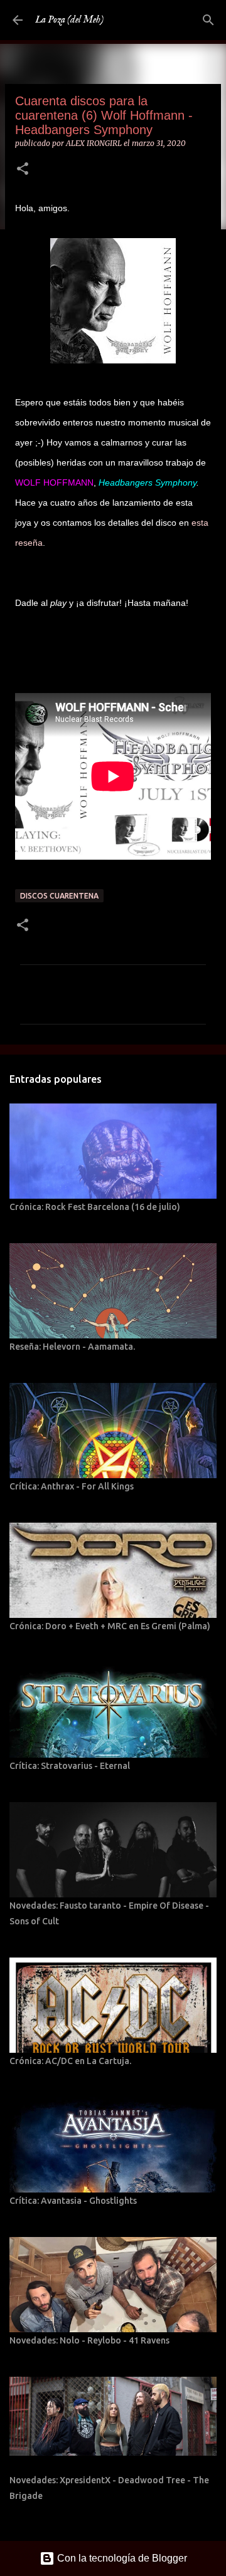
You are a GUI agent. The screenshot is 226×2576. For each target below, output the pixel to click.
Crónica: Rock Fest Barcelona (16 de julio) (95, 1207)
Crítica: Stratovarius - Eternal (70, 1766)
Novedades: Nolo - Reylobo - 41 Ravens (89, 2340)
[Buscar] (208, 20)
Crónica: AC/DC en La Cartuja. (70, 2061)
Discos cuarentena (59, 896)
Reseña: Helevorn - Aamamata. (72, 1347)
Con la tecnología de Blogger (121, 2558)
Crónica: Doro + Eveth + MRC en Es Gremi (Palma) (110, 1626)
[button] (23, 169)
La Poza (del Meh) (69, 20)
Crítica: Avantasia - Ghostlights (73, 2201)
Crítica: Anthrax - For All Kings (72, 1486)
